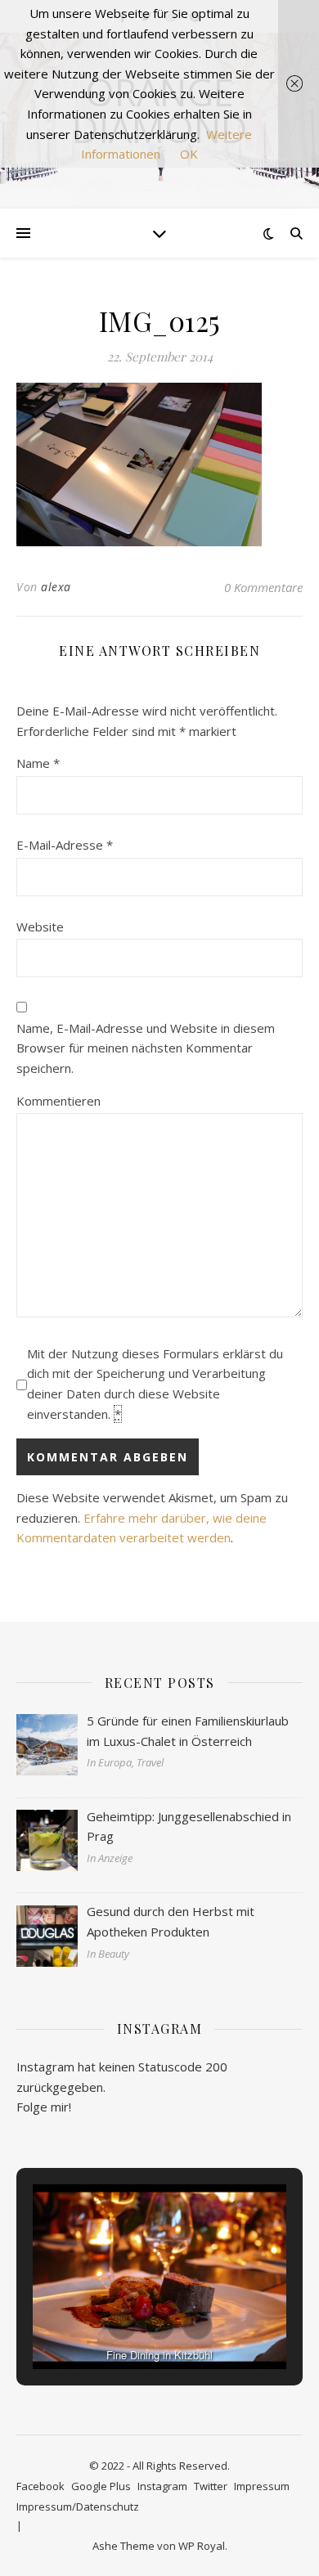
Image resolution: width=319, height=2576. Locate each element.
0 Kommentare (263, 587)
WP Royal (202, 2546)
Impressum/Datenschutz (78, 2506)
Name (38, 763)
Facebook (40, 2486)
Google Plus (101, 2486)
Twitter (211, 2486)
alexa (56, 587)
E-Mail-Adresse (65, 845)
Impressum (262, 2486)
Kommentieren (58, 1101)
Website (40, 927)
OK (189, 154)
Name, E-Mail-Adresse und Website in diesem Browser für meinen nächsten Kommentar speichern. (146, 1048)
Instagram (162, 2486)
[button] (122, 2325)
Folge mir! (44, 2107)
